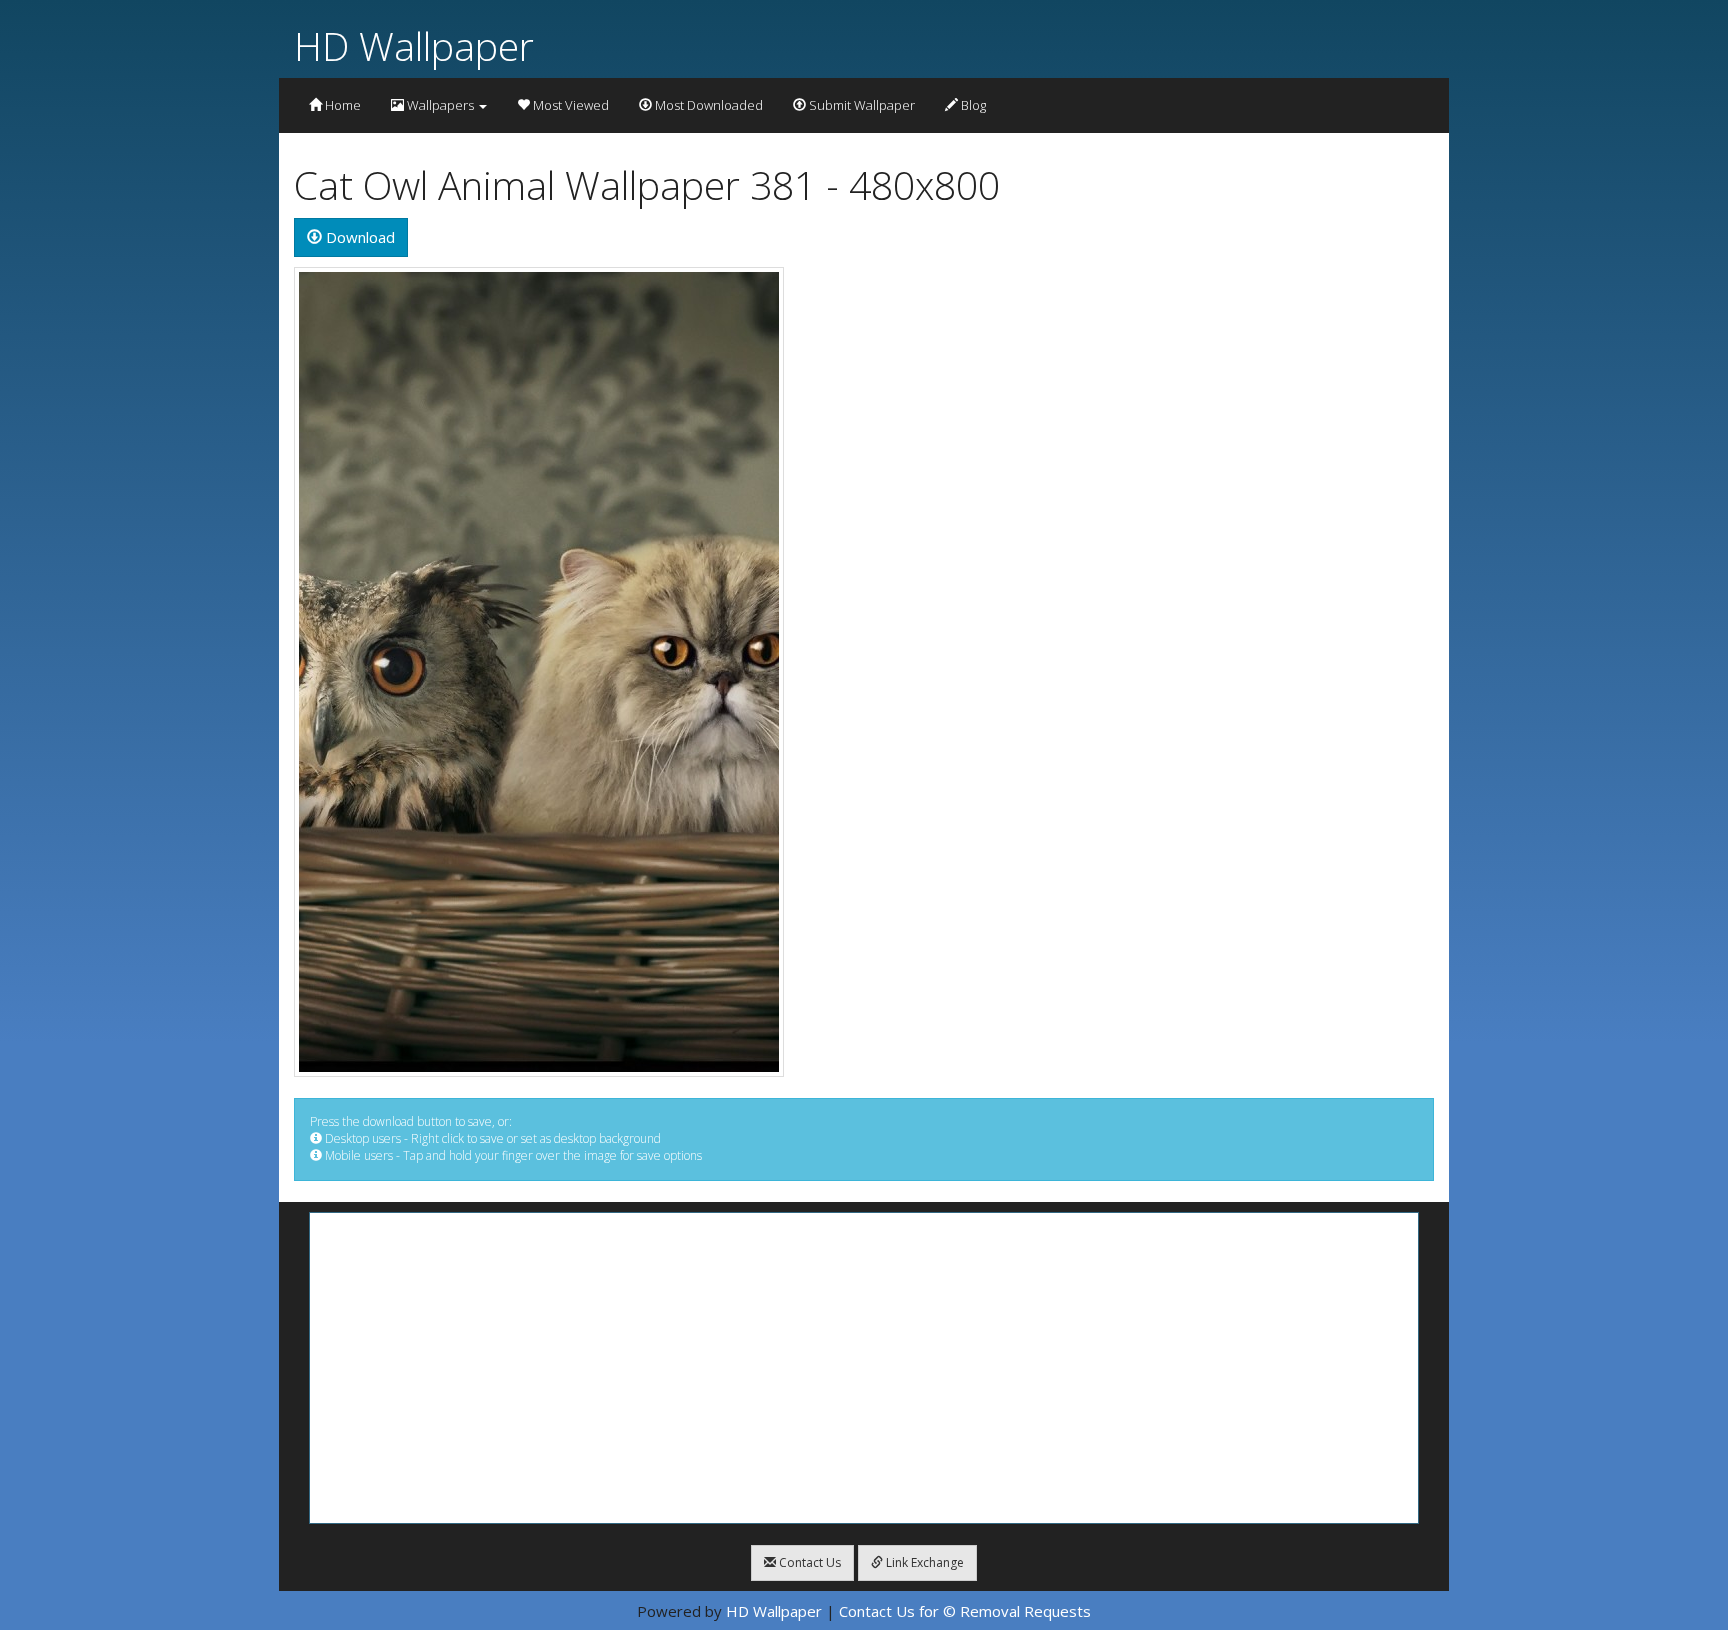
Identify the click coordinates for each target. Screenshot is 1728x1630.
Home (341, 105)
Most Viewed (569, 105)
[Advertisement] (864, 1368)
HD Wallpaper (414, 45)
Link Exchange (923, 1562)
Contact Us (808, 1562)
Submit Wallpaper (860, 105)
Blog (972, 105)
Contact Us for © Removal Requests (965, 1611)
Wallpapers (440, 105)
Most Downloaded (707, 105)
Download (358, 237)
